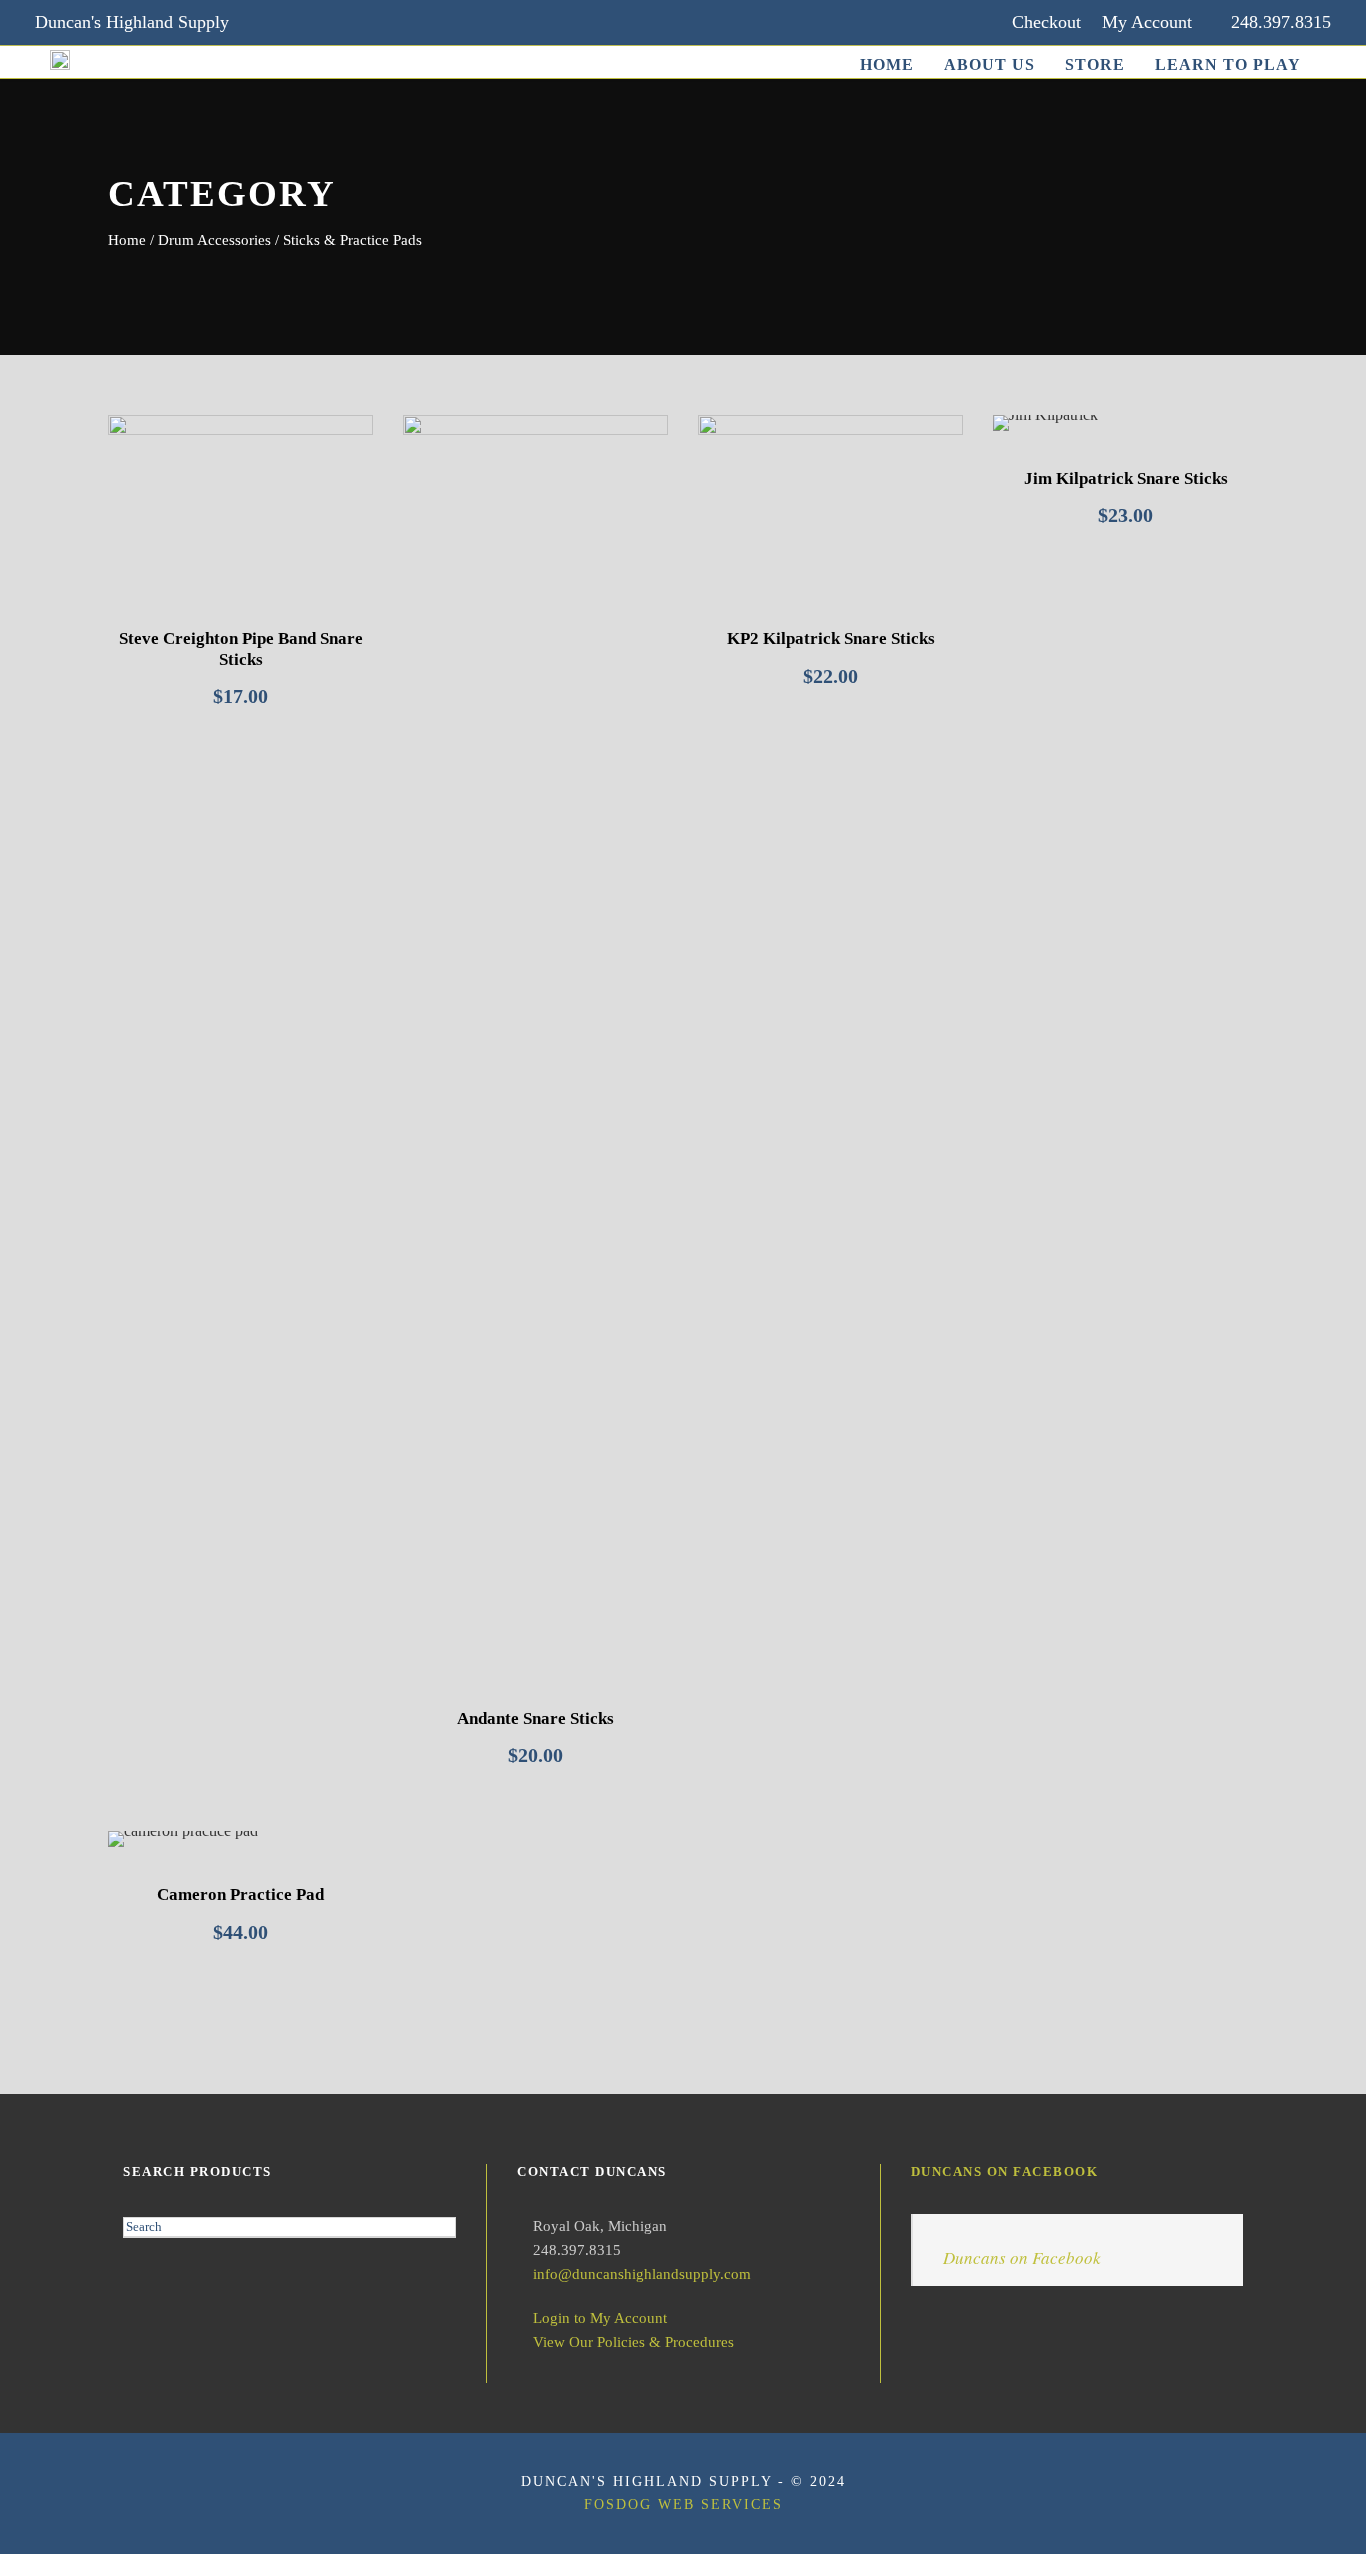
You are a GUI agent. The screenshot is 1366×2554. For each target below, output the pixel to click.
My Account (1147, 22)
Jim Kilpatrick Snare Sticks (1126, 478)
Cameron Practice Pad (240, 1894)
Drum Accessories (214, 240)
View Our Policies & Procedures (633, 2342)
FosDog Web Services (683, 2504)
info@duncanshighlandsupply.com (642, 2274)
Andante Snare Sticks (535, 1718)
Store (1095, 64)
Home (887, 64)
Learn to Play (1228, 64)
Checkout (1046, 22)
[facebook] (310, 22)
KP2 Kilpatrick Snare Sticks (831, 638)
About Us (989, 64)
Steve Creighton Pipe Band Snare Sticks (241, 648)
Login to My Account (600, 2318)
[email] (271, 22)
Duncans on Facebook (1005, 2171)
